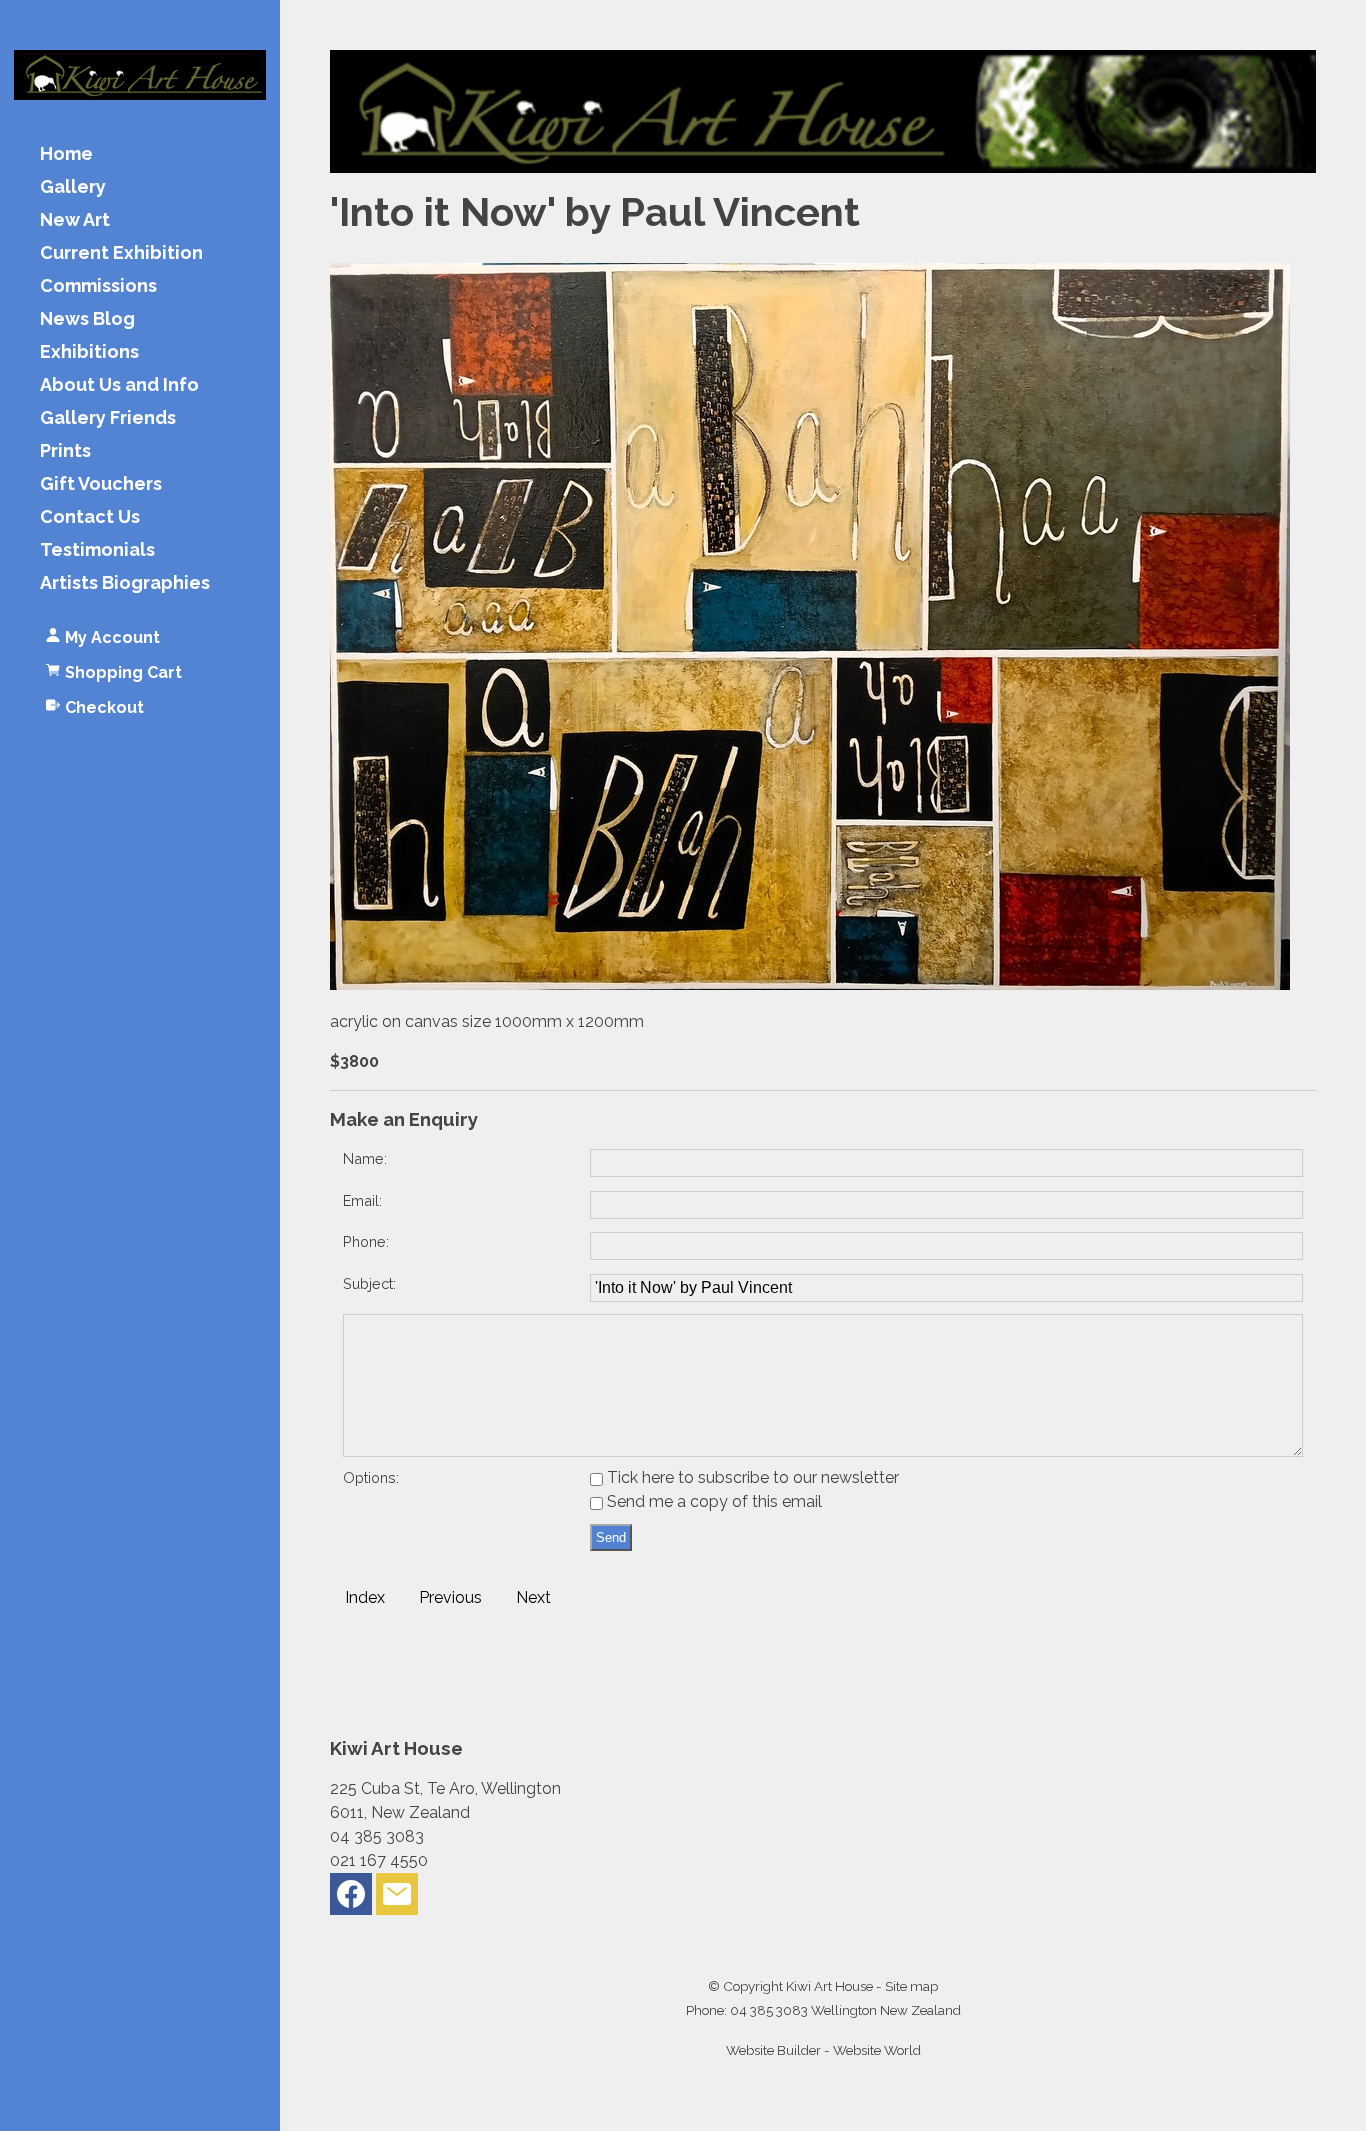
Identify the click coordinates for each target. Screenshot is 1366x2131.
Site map (911, 1986)
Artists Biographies (125, 583)
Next (533, 1597)
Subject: (369, 1283)
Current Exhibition (121, 253)
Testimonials (97, 550)
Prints (65, 451)
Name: (365, 1158)
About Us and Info (119, 385)
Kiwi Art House (829, 1986)
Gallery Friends (108, 418)
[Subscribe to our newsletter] (397, 1898)
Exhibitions (89, 352)
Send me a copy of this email (712, 1501)
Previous (450, 1597)
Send (611, 1537)
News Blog (87, 319)
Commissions (98, 286)
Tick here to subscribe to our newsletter (751, 1477)
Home (66, 154)
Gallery (73, 187)
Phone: (366, 1241)
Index (365, 1597)
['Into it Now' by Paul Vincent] (810, 984)
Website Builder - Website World (823, 2050)
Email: (362, 1200)
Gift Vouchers (101, 484)
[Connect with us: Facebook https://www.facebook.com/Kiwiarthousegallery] (351, 1898)
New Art (75, 220)
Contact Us (90, 517)
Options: (371, 1477)
